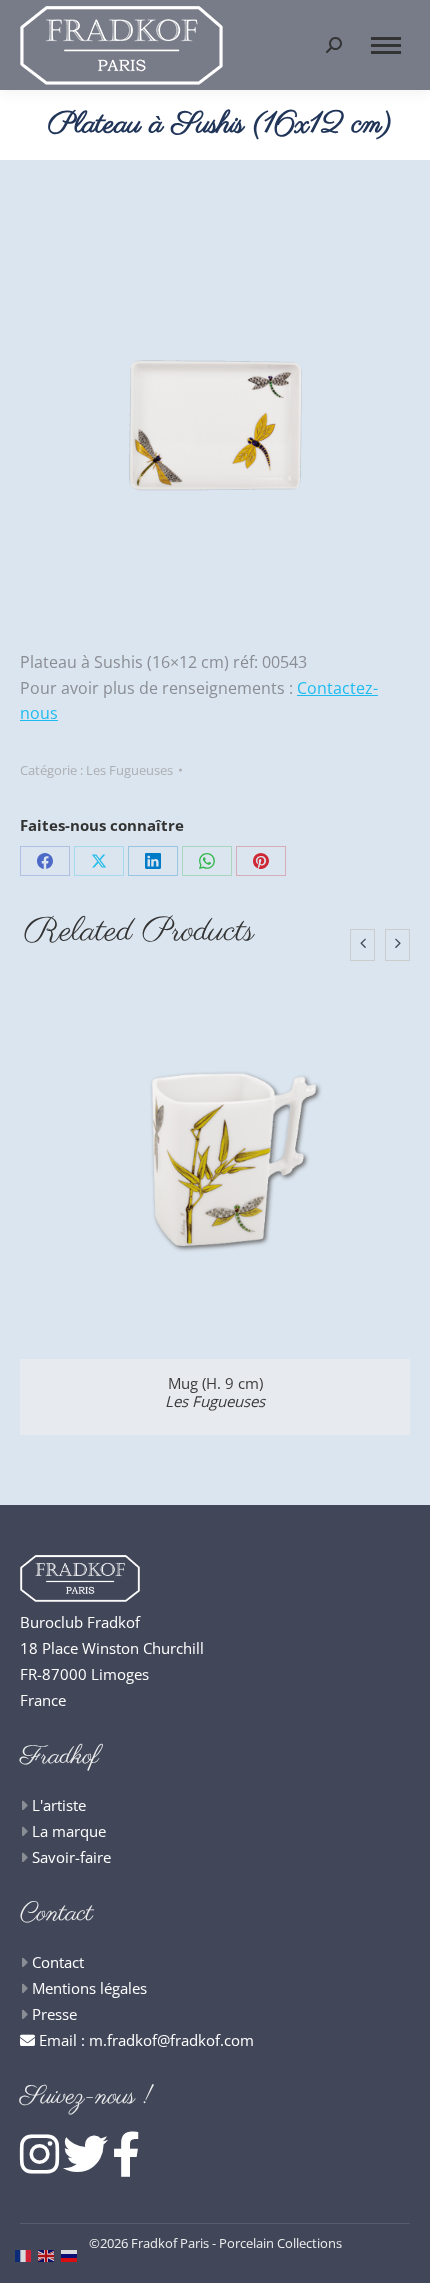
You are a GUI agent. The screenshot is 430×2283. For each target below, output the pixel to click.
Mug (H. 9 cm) (215, 1392)
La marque (69, 1831)
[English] (49, 2254)
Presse (54, 2014)
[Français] (26, 2254)
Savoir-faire (71, 1857)
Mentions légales (89, 1988)
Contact (58, 1962)
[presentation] (362, 945)
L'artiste (59, 1805)
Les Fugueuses (129, 770)
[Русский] (72, 2254)
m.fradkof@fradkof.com (171, 2040)
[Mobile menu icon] (386, 45)
